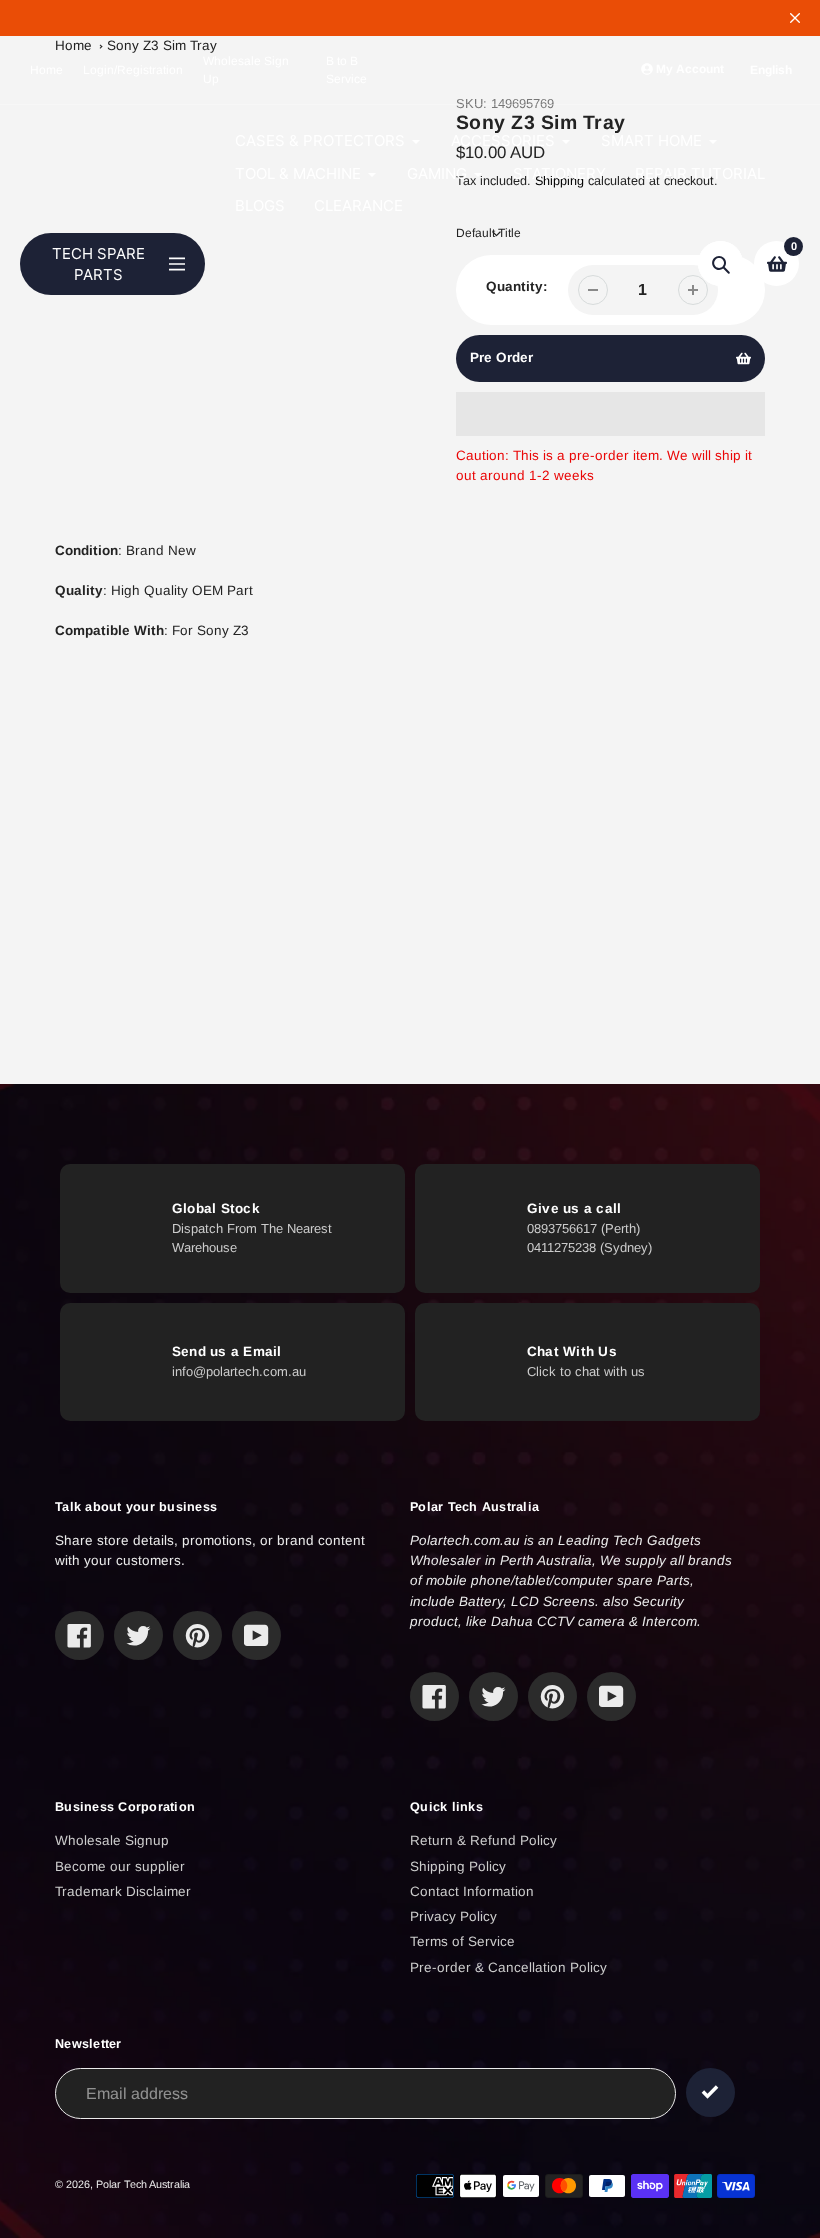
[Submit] (710, 2092)
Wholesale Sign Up (246, 70)
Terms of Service (462, 1941)
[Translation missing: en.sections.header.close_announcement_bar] (795, 18)
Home (46, 70)
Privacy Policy (453, 1916)
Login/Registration (133, 70)
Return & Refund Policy (483, 1840)
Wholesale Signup (112, 1840)
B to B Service (346, 70)
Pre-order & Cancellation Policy (508, 1967)
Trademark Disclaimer (123, 1891)
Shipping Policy (458, 1866)
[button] (611, 414)
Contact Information (472, 1891)
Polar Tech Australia (143, 2184)
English (771, 70)
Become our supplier (120, 1866)
